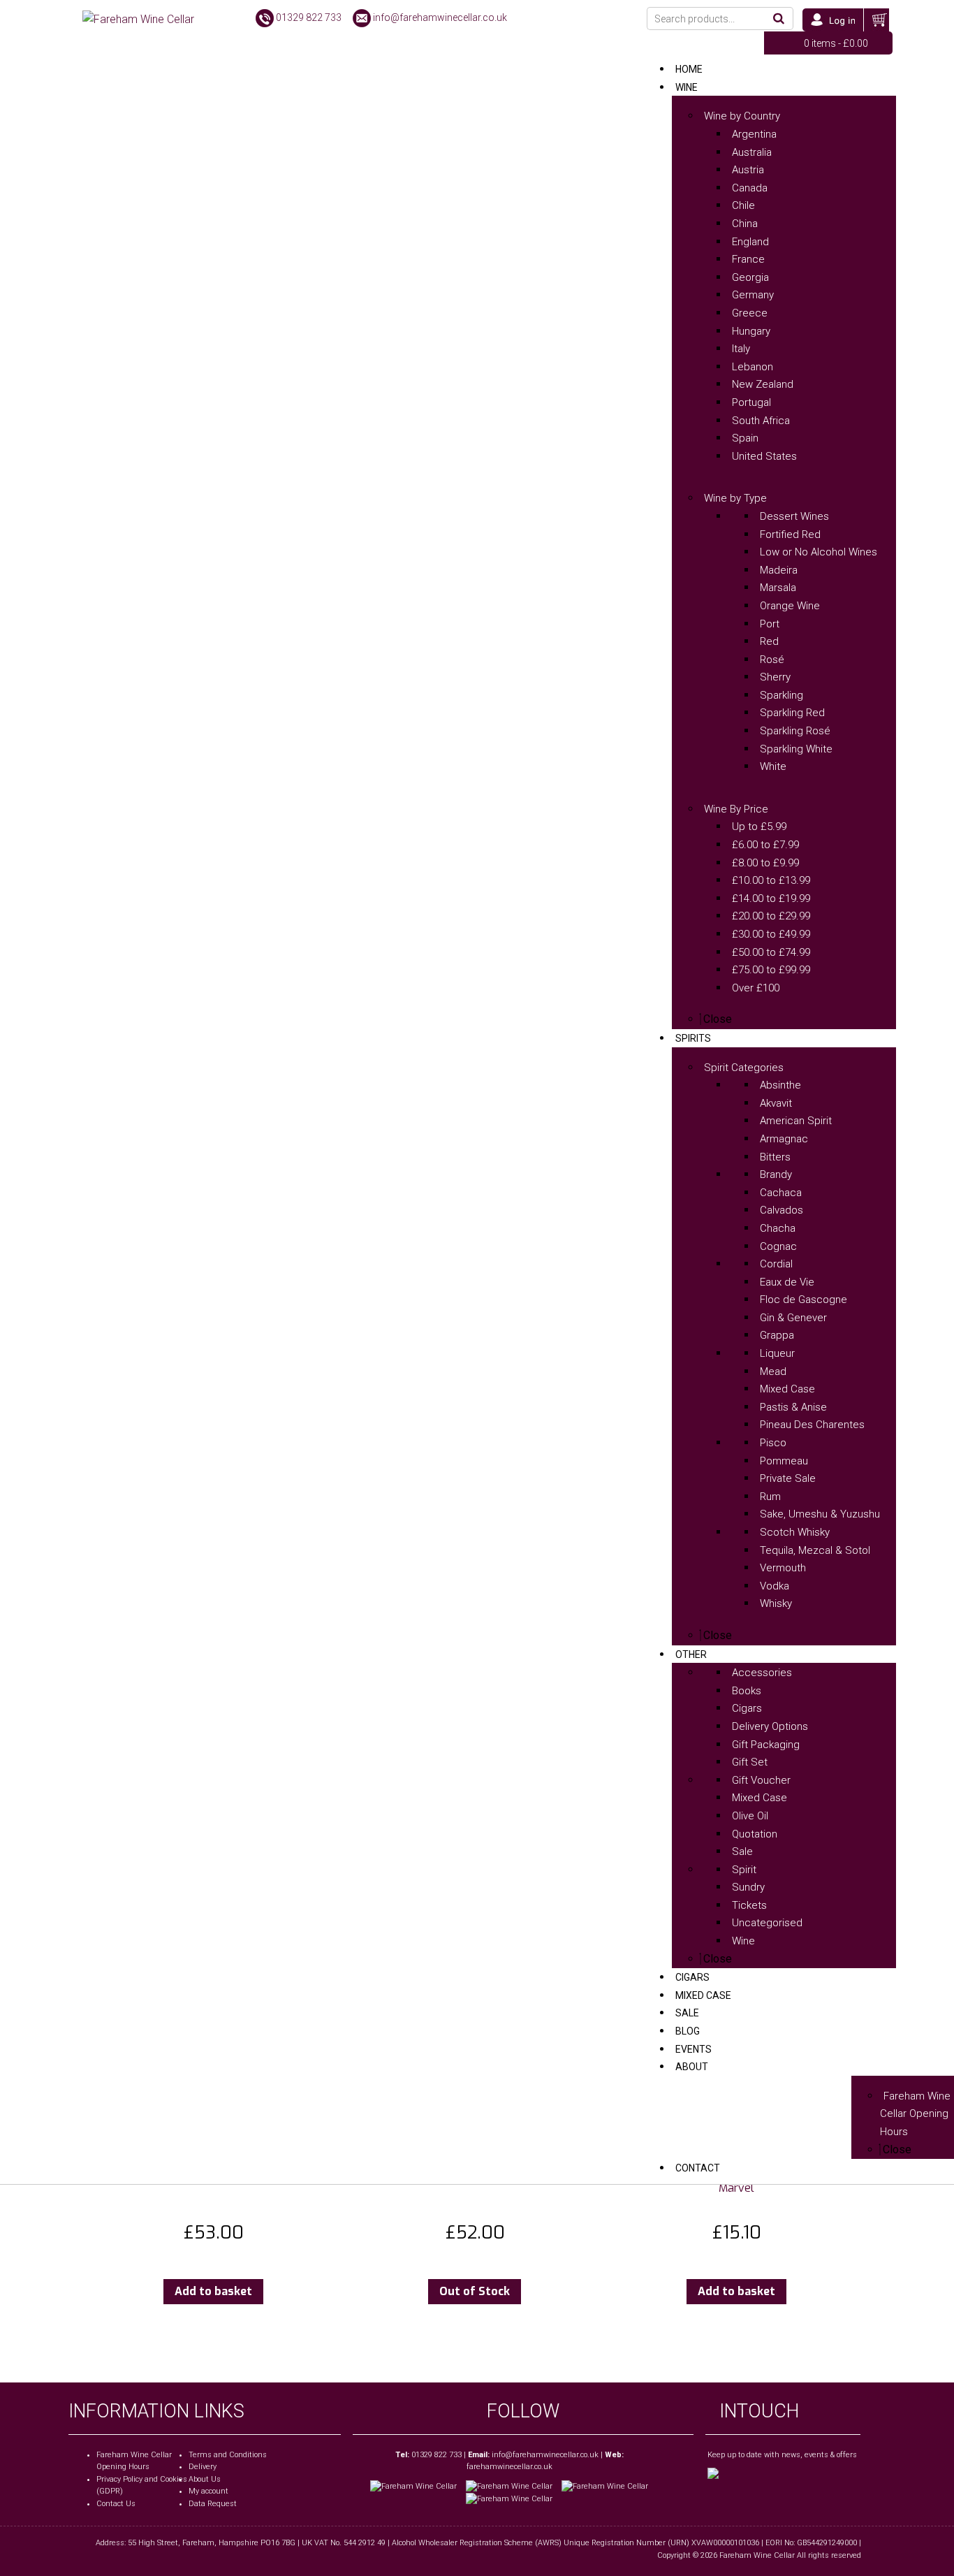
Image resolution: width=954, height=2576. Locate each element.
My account (208, 2491)
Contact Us (116, 2504)
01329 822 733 (309, 17)
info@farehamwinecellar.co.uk (440, 17)
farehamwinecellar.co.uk (509, 2467)
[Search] (779, 19)
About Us (205, 2479)
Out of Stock (475, 2291)
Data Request (213, 2504)
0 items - (836, 43)
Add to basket (213, 2291)
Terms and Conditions (228, 2455)
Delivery (203, 2467)
